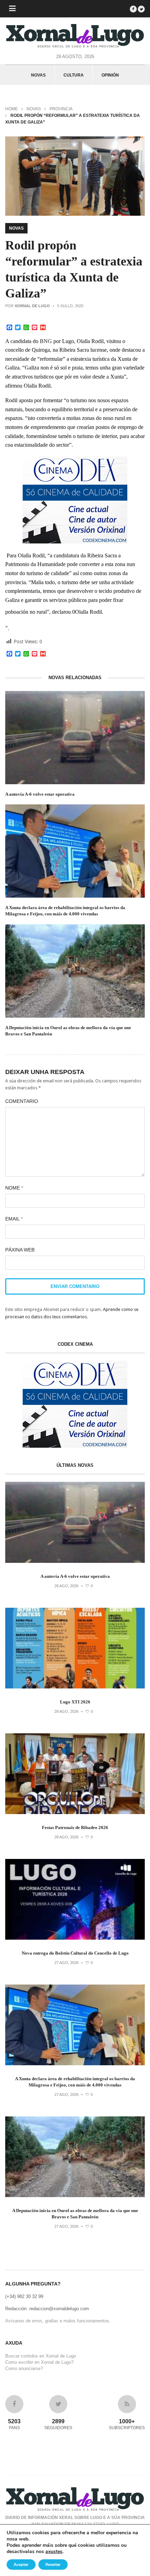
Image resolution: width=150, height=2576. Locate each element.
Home (12, 109)
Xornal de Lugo (32, 306)
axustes (54, 2552)
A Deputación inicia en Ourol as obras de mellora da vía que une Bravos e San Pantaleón (68, 1031)
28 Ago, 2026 (66, 1586)
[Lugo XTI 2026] (75, 1687)
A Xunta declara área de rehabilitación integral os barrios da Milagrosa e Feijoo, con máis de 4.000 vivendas (65, 911)
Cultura (74, 75)
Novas (38, 75)
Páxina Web (20, 1250)
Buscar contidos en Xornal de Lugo (41, 2356)
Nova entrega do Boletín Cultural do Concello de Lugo (75, 1953)
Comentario (22, 1101)
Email (14, 1219)
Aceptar (21, 2565)
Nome (14, 1188)
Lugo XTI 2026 (75, 1702)
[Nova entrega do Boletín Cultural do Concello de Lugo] (75, 1938)
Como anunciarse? (24, 2368)
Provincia (61, 109)
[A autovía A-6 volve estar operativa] (75, 1561)
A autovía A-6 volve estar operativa (40, 794)
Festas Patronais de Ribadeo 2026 (75, 1827)
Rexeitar (53, 2565)
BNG (46, 341)
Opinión (110, 75)
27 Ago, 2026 (66, 1963)
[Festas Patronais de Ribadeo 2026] (75, 1812)
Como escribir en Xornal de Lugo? (39, 2362)
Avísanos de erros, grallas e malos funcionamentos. (58, 2321)
